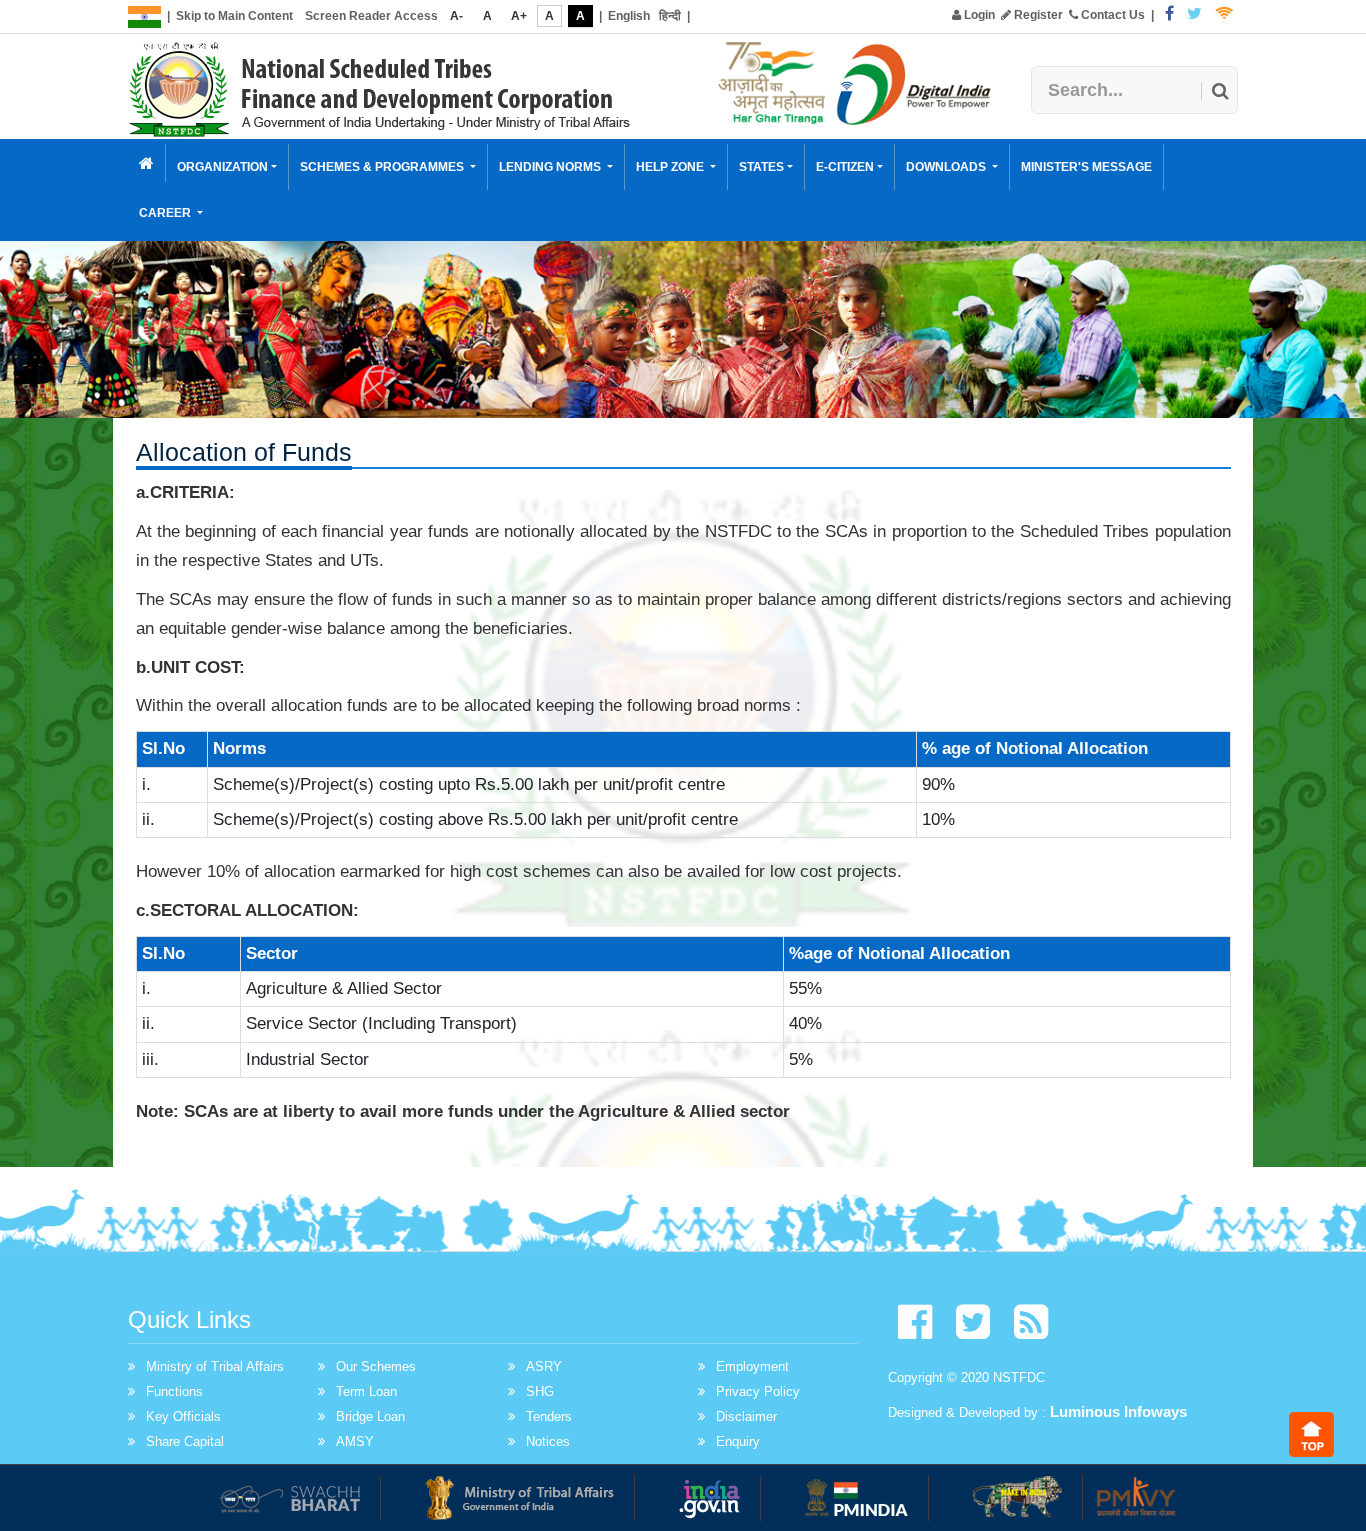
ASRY (544, 1366)
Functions (174, 1391)
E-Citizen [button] (845, 167)
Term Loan (366, 1391)
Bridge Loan (370, 1416)
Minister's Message (1086, 167)
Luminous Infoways (1118, 1411)
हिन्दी (670, 16)
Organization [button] (222, 167)
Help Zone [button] (671, 167)
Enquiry (738, 1441)
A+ (519, 16)
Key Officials (183, 1416)
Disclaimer (746, 1416)
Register (1037, 15)
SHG (540, 1391)
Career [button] (166, 213)
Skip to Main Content (234, 16)
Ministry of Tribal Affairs (215, 1366)
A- (456, 16)
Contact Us (1111, 15)
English (629, 16)
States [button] (761, 167)
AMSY (355, 1441)
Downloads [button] (947, 167)
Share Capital (185, 1441)
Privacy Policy (758, 1391)
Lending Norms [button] (551, 167)
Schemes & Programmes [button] (383, 167)
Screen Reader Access (371, 16)
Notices (548, 1441)
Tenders (549, 1416)
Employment (752, 1366)
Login (978, 15)
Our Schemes (376, 1366)
